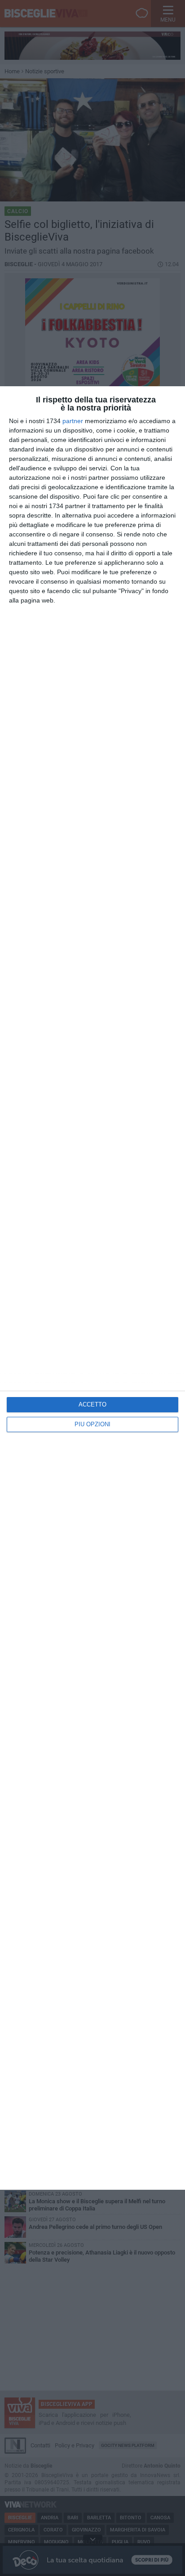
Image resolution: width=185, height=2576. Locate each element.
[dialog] (92, 1288)
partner (73, 421)
